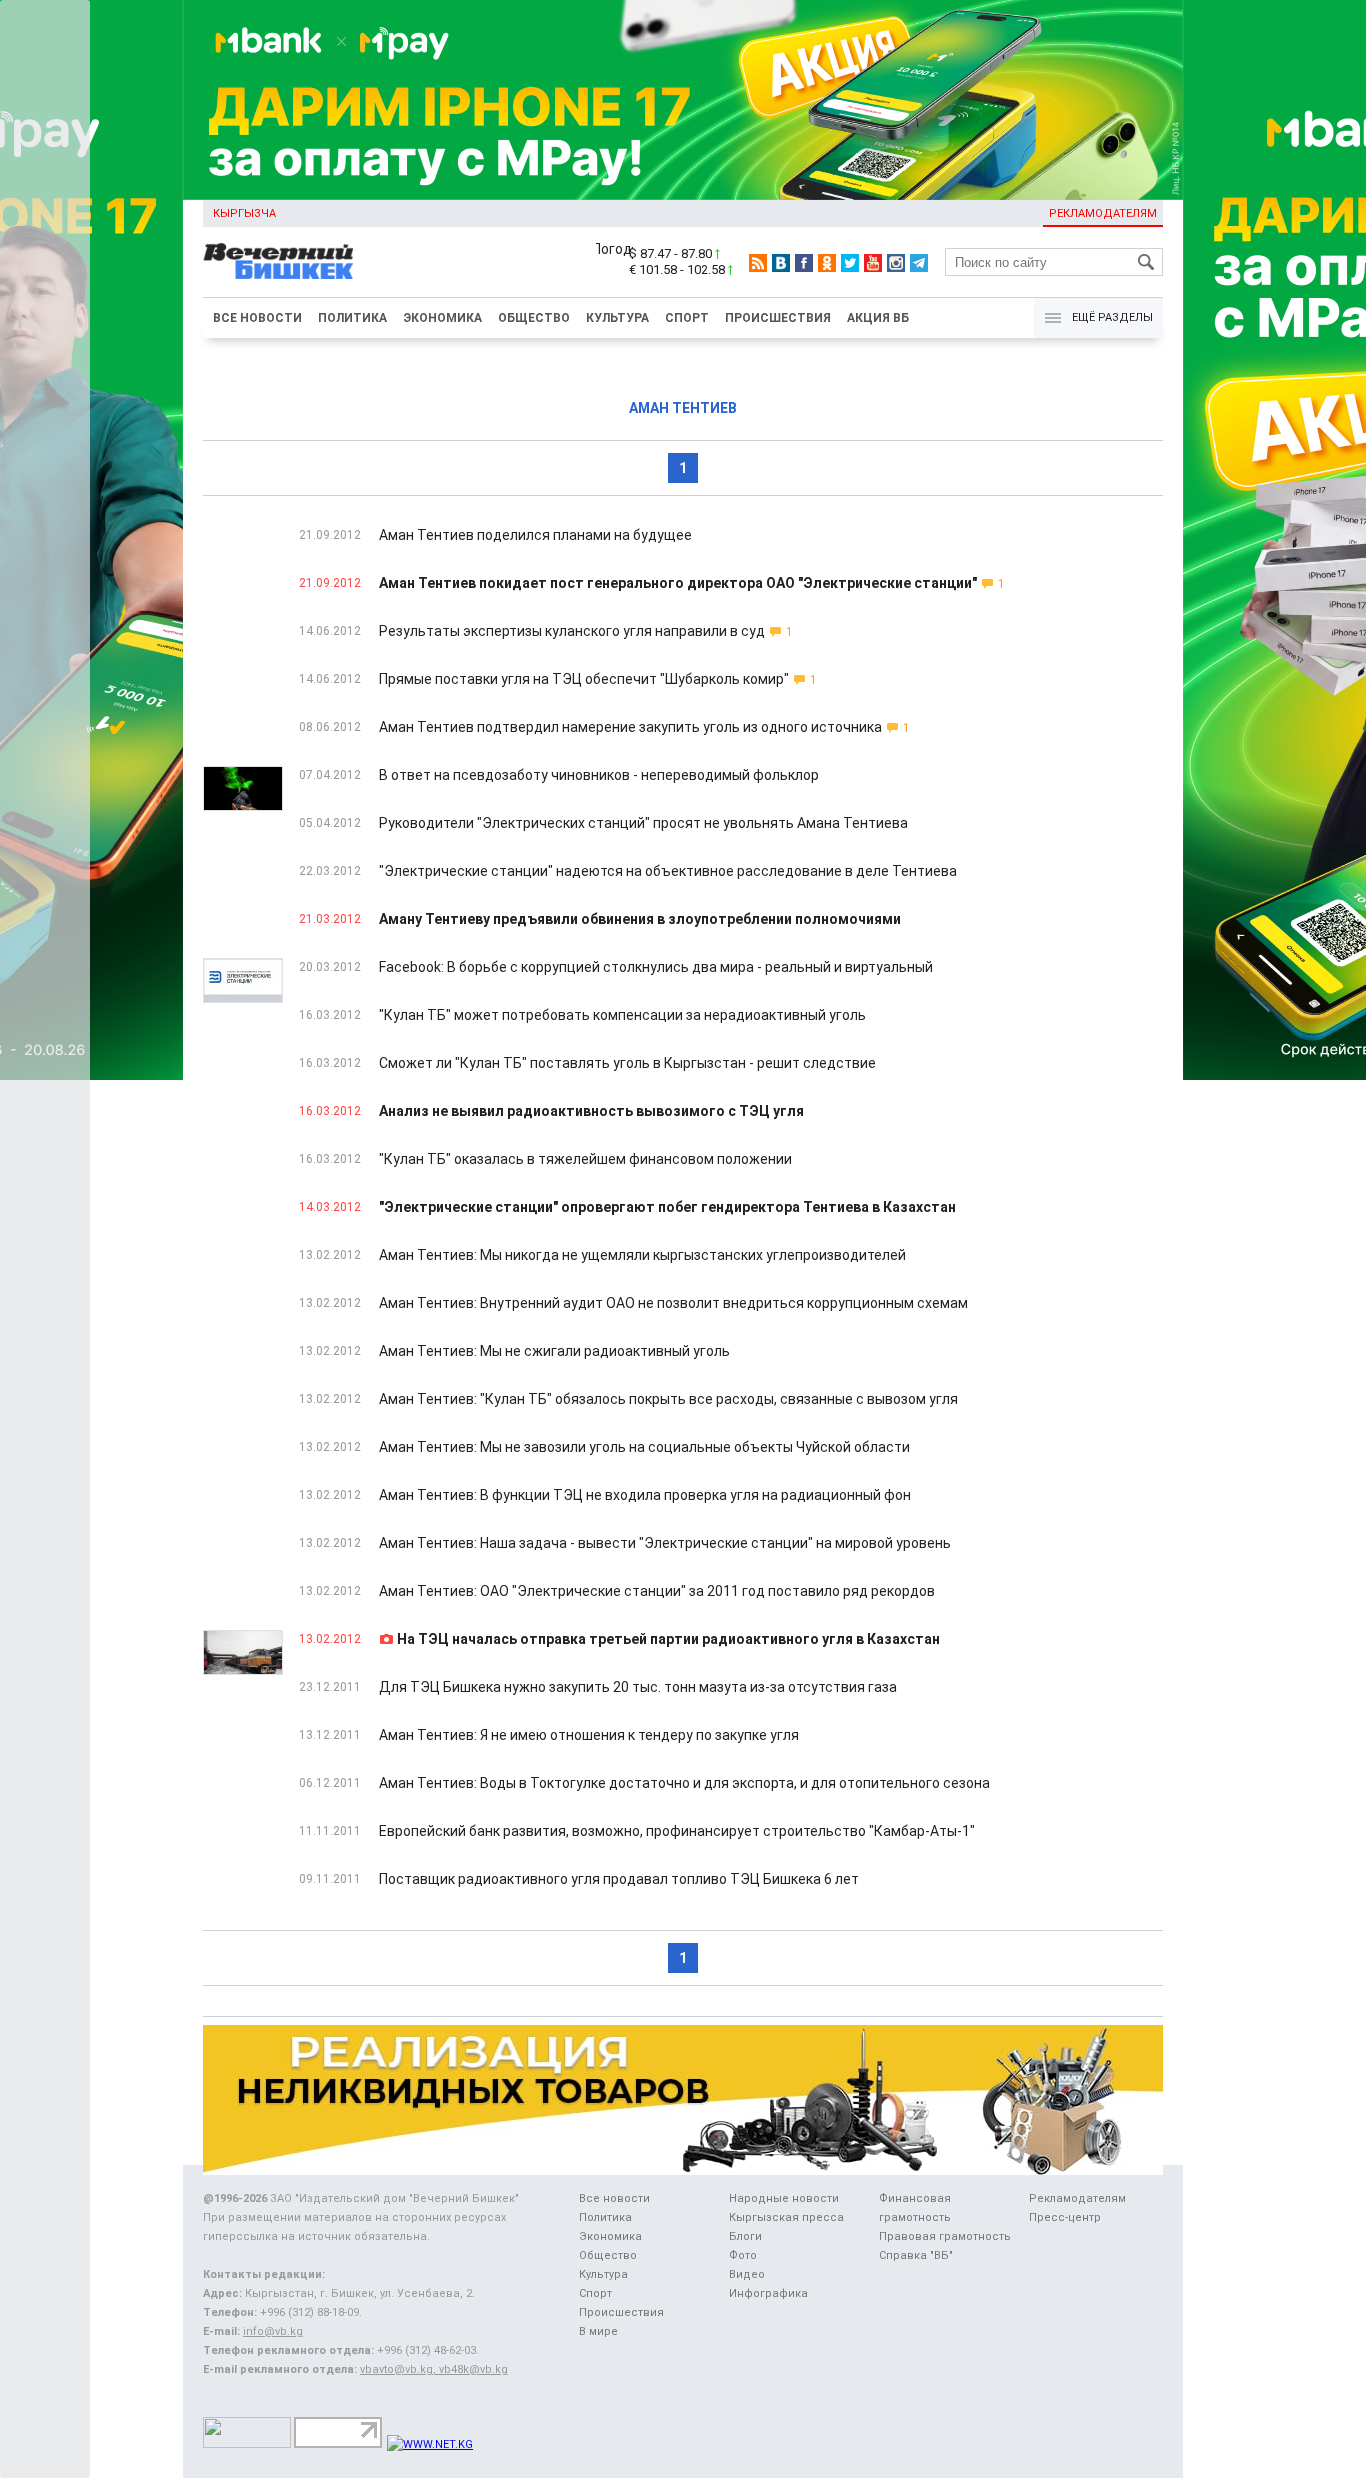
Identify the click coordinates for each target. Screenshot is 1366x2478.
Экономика (442, 318)
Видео (747, 2274)
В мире (598, 2331)
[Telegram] (919, 263)
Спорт (687, 318)
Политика (352, 318)
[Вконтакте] (781, 263)
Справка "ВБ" (916, 2255)
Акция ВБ (878, 318)
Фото (743, 2255)
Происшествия (778, 318)
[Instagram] (896, 263)
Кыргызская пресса (786, 2217)
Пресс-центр (1065, 2217)
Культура (617, 318)
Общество (534, 318)
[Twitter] (850, 263)
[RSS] (758, 263)
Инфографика (768, 2293)
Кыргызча (244, 213)
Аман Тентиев (683, 408)
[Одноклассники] (827, 263)
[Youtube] (873, 263)
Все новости (257, 318)
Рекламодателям (1103, 213)
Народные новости (784, 2198)
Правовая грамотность (945, 2236)
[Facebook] (804, 263)
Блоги (745, 2236)
